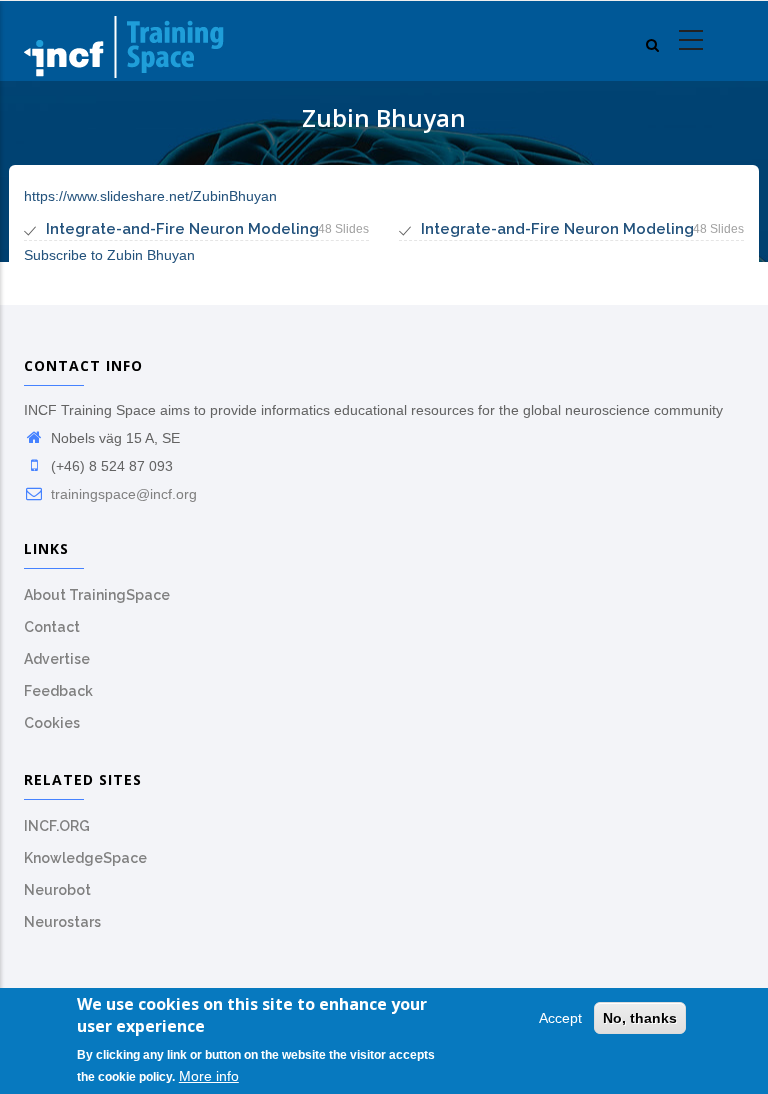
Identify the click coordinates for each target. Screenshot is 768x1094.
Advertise (57, 659)
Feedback (58, 691)
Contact (52, 627)
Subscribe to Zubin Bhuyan (109, 255)
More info (209, 1076)
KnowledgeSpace (85, 858)
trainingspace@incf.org (122, 494)
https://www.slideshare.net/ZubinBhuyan (150, 196)
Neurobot (57, 890)
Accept (560, 1018)
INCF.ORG (57, 826)
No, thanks (640, 1018)
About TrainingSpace (97, 595)
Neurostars (62, 922)
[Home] (124, 41)
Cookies (52, 723)
